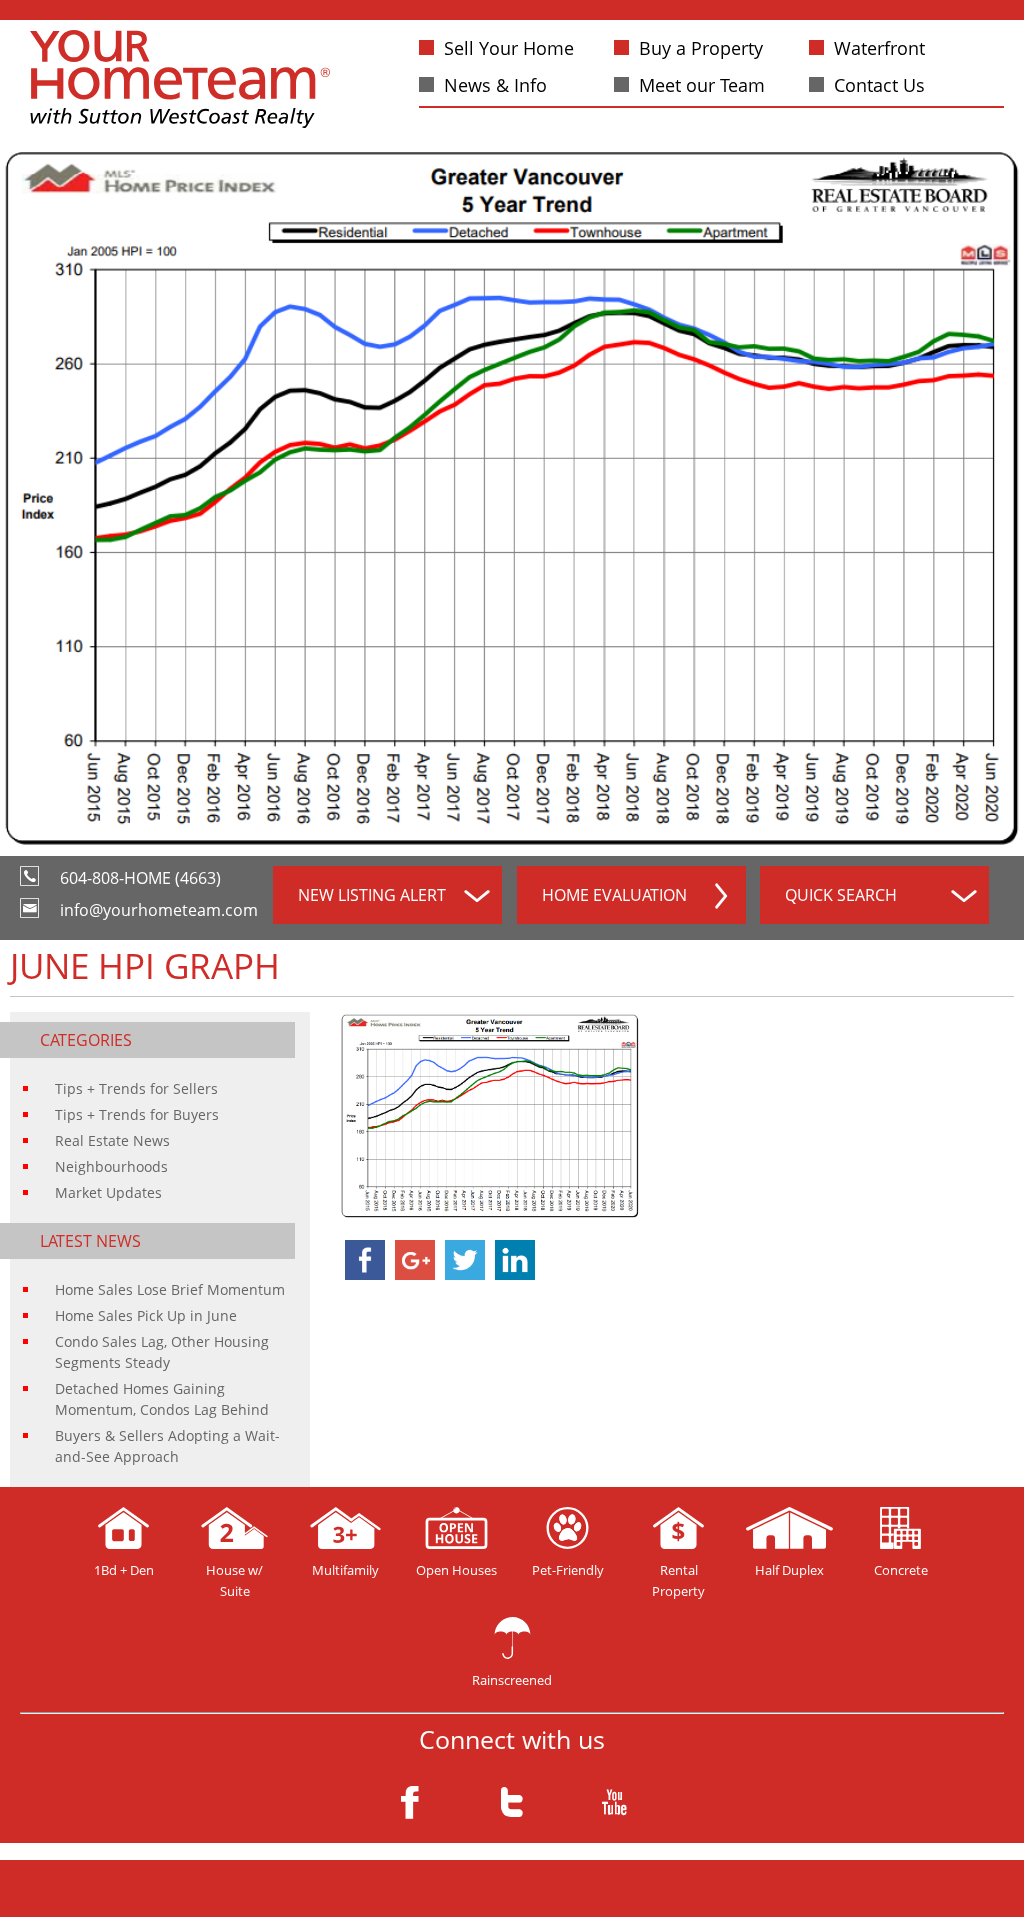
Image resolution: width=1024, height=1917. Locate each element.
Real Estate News (112, 1140)
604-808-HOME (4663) (140, 878)
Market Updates (108, 1192)
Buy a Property (701, 48)
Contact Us (879, 85)
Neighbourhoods (111, 1166)
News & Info (495, 85)
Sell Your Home (509, 48)
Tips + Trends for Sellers (136, 1088)
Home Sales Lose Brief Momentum (170, 1289)
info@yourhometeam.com (159, 910)
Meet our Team (702, 85)
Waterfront (879, 48)
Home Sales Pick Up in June (146, 1315)
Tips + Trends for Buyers (137, 1114)
